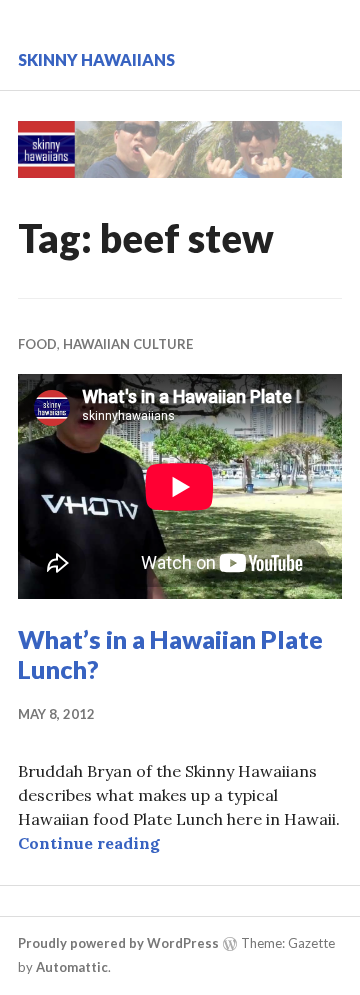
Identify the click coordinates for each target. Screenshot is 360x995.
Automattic (72, 967)
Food (37, 344)
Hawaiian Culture (128, 344)
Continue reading (89, 843)
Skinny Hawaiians (96, 59)
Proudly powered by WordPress (118, 943)
